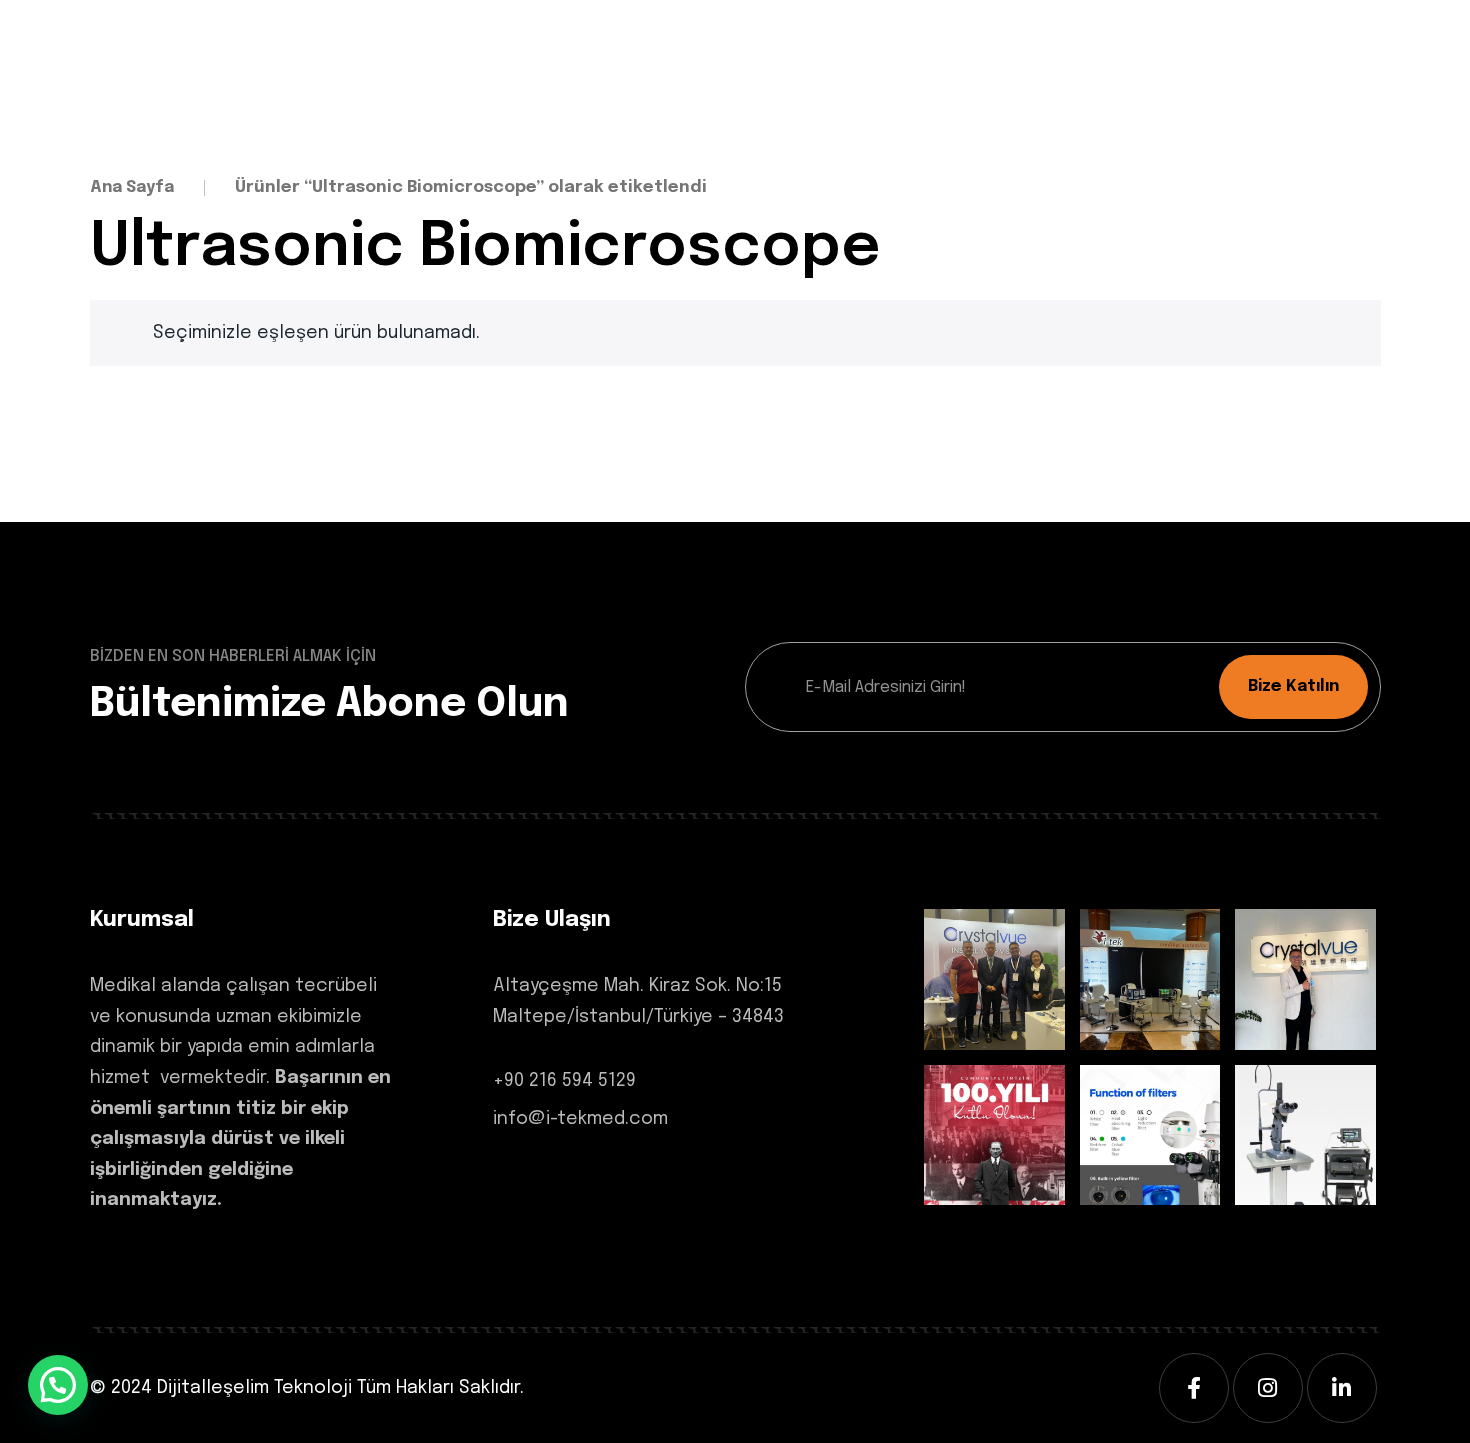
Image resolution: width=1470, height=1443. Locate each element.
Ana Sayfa (132, 188)
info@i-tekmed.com (580, 1119)
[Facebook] (1194, 1388)
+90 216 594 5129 (564, 1081)
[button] (58, 1385)
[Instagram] (1268, 1388)
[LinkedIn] (1342, 1388)
